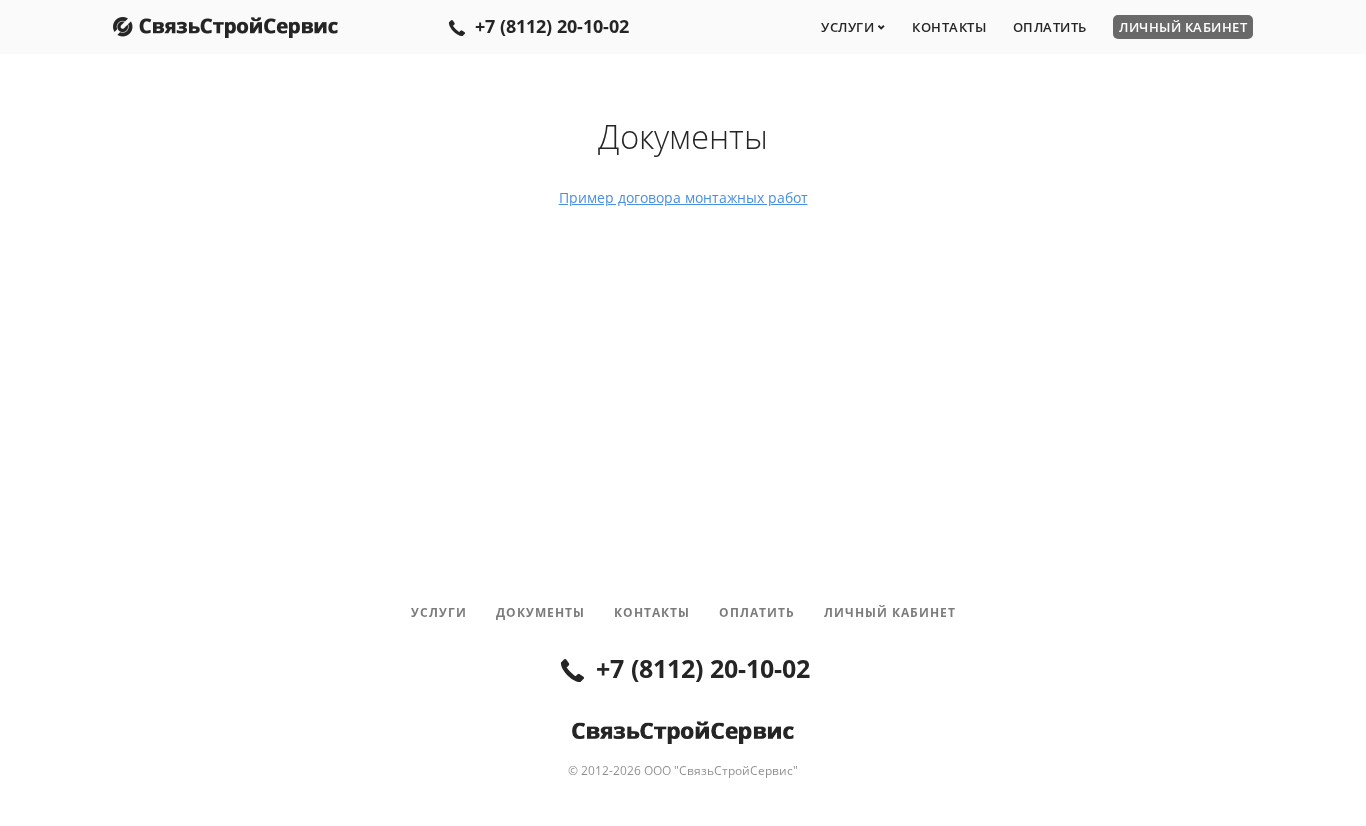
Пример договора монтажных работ (683, 197)
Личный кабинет (1183, 27)
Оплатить (1050, 27)
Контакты (949, 27)
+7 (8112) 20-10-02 (552, 26)
